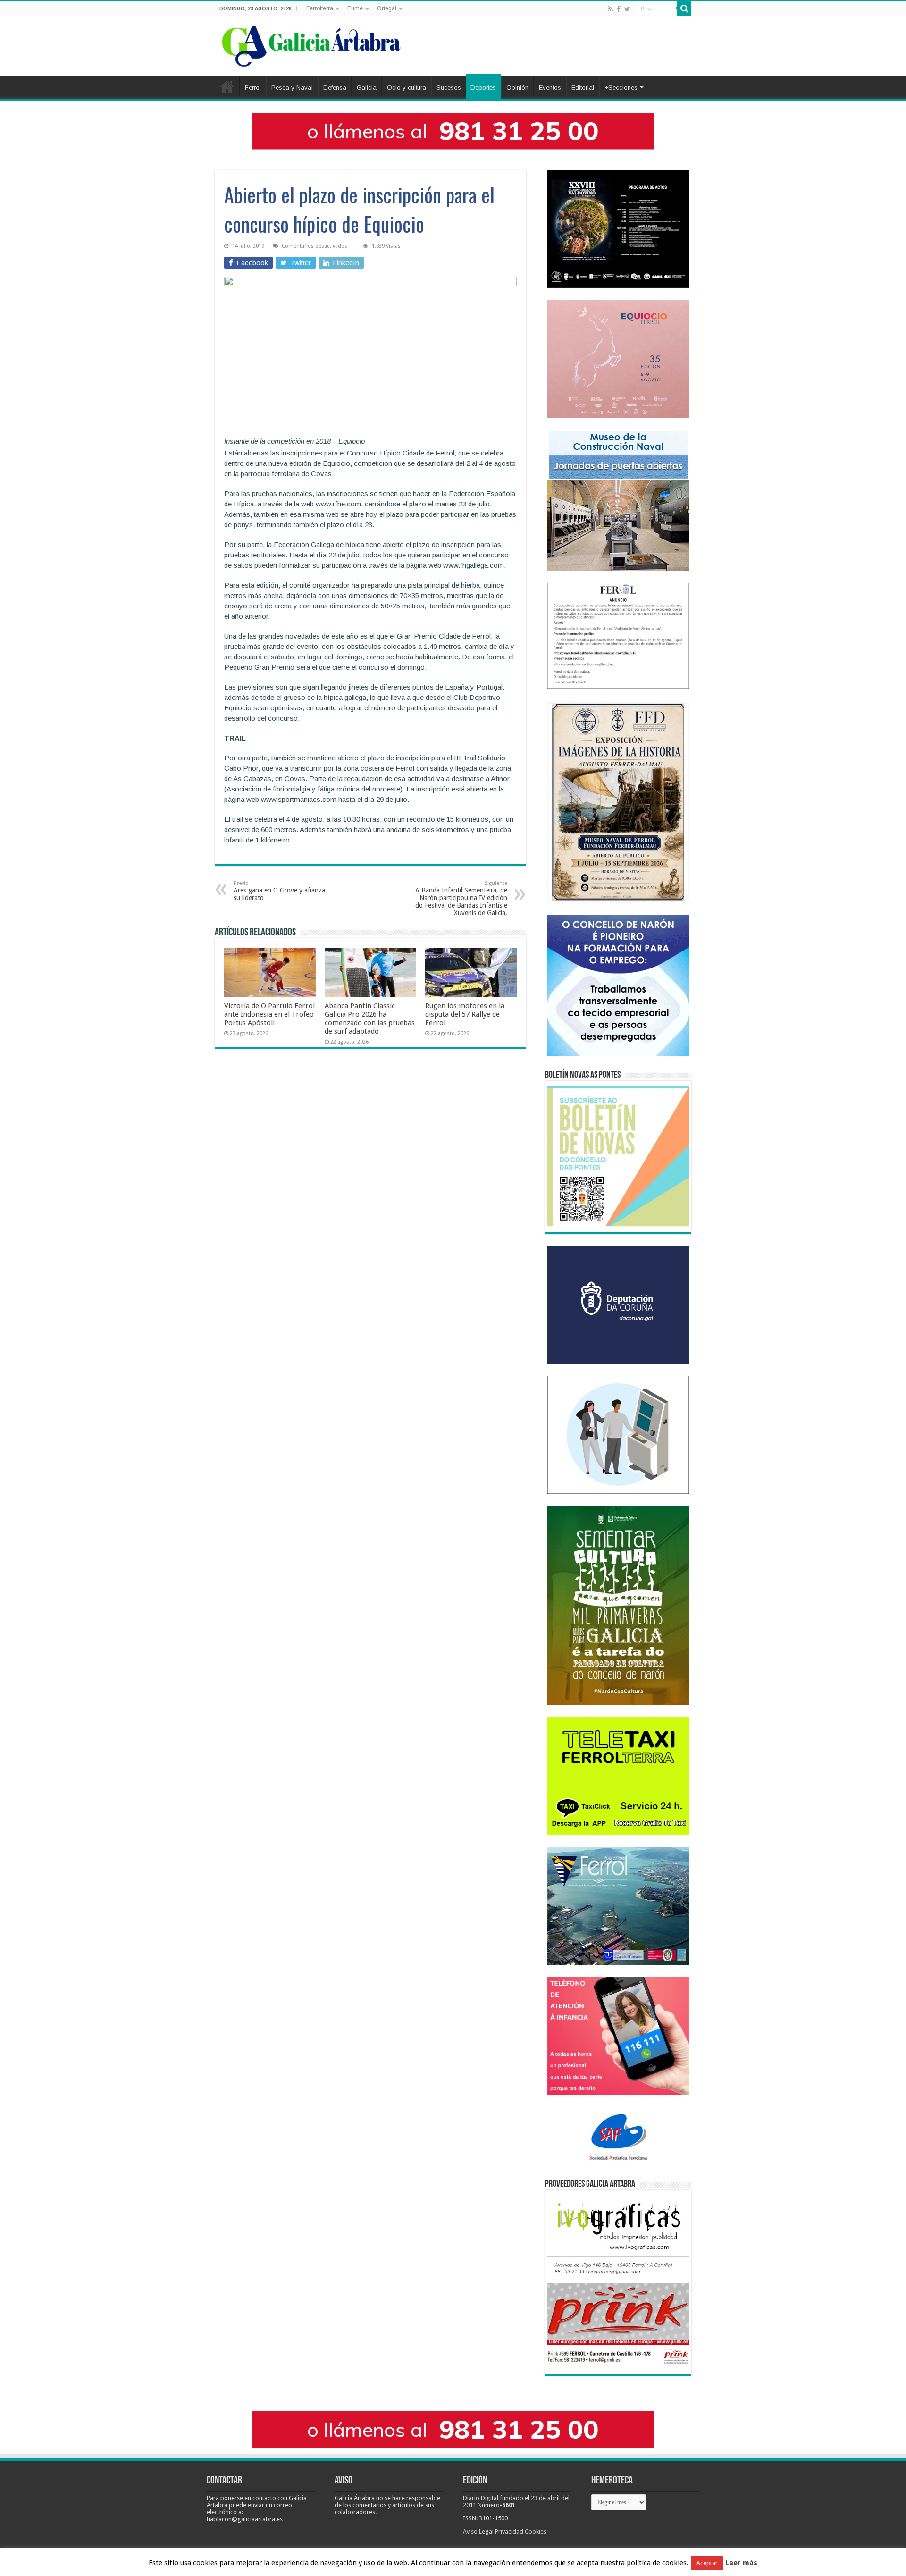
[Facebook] (619, 9)
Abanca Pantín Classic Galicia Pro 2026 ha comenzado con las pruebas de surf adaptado (370, 1019)
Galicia (367, 88)
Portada (227, 86)
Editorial (583, 88)
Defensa (335, 88)
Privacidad (509, 2531)
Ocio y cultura (407, 88)
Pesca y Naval (292, 88)
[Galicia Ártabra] (311, 44)
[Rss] (610, 9)
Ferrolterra (320, 8)
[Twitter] (627, 9)
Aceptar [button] (707, 2563)
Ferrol (253, 88)
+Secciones (621, 88)
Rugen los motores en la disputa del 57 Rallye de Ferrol (465, 1014)
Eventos (550, 88)
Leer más (741, 2563)
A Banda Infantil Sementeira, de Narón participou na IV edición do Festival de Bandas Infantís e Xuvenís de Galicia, (461, 898)
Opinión (517, 88)
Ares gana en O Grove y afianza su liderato (279, 891)
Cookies (536, 2531)
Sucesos (449, 88)
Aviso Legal (478, 2531)
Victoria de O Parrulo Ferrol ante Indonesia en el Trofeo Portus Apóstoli (269, 1014)
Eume (355, 8)
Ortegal (387, 8)
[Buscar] (684, 8)
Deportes (483, 88)
